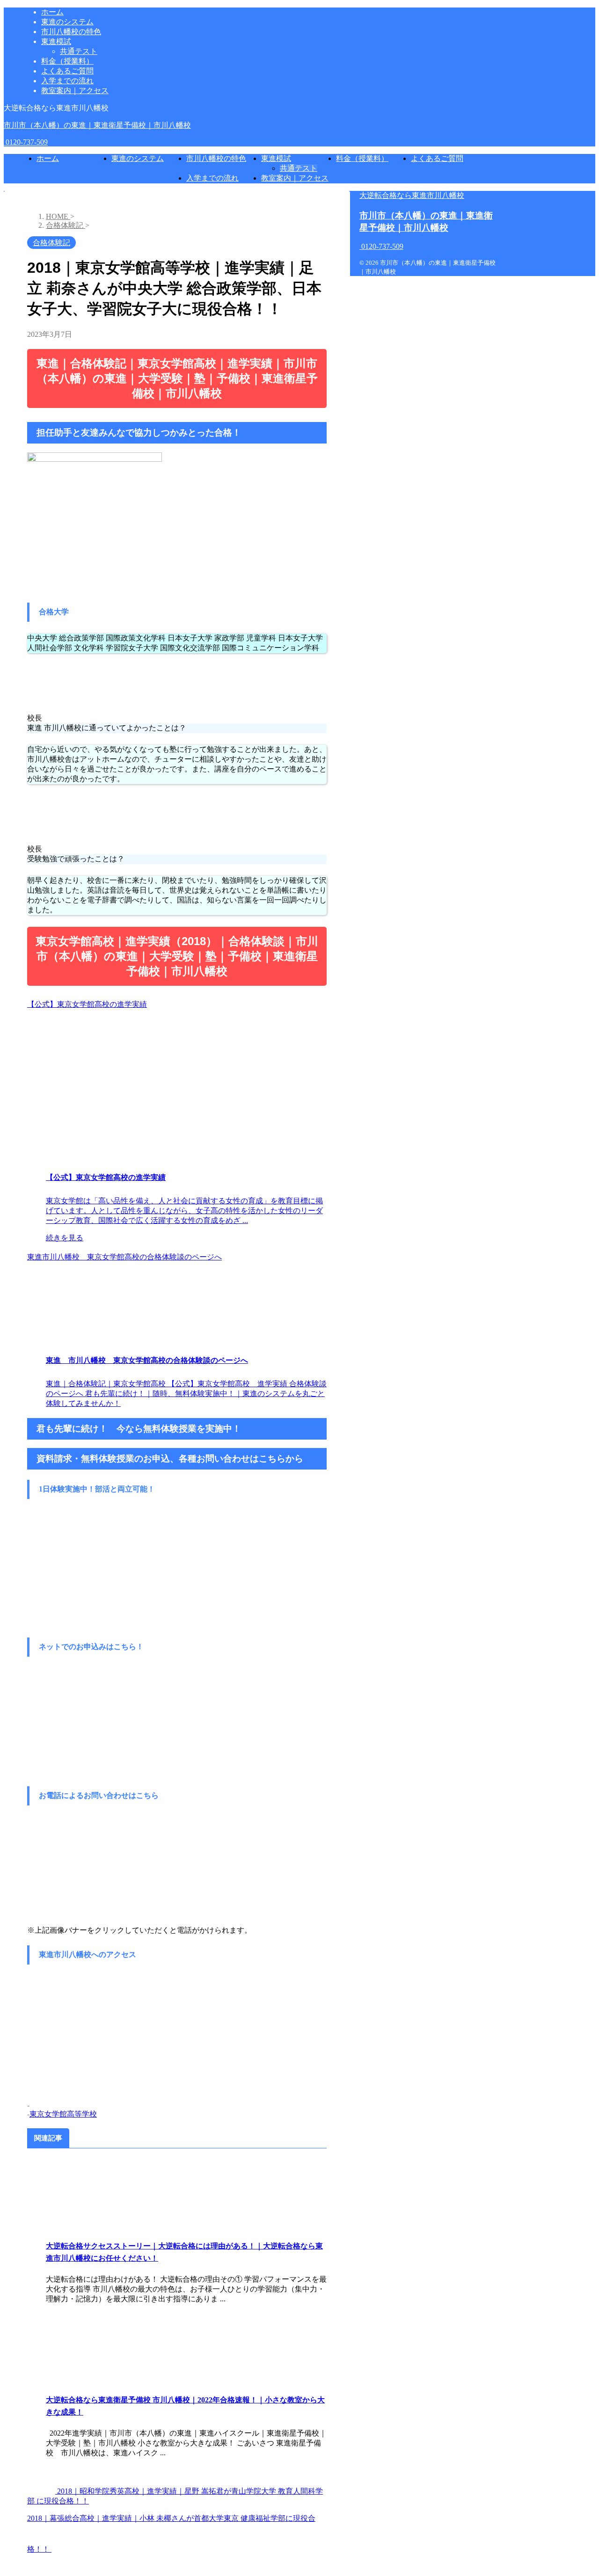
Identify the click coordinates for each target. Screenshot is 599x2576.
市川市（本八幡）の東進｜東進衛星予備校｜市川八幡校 (97, 125)
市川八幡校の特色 (216, 158)
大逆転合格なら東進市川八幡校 (412, 195)
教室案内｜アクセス (295, 178)
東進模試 (276, 158)
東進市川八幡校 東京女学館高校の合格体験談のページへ (124, 1257)
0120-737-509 (26, 142)
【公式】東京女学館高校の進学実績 (87, 1004)
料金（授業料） (362, 158)
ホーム (48, 158)
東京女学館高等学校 (63, 2114)
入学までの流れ (212, 178)
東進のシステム (138, 158)
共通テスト (299, 168)
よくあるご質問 (437, 158)
